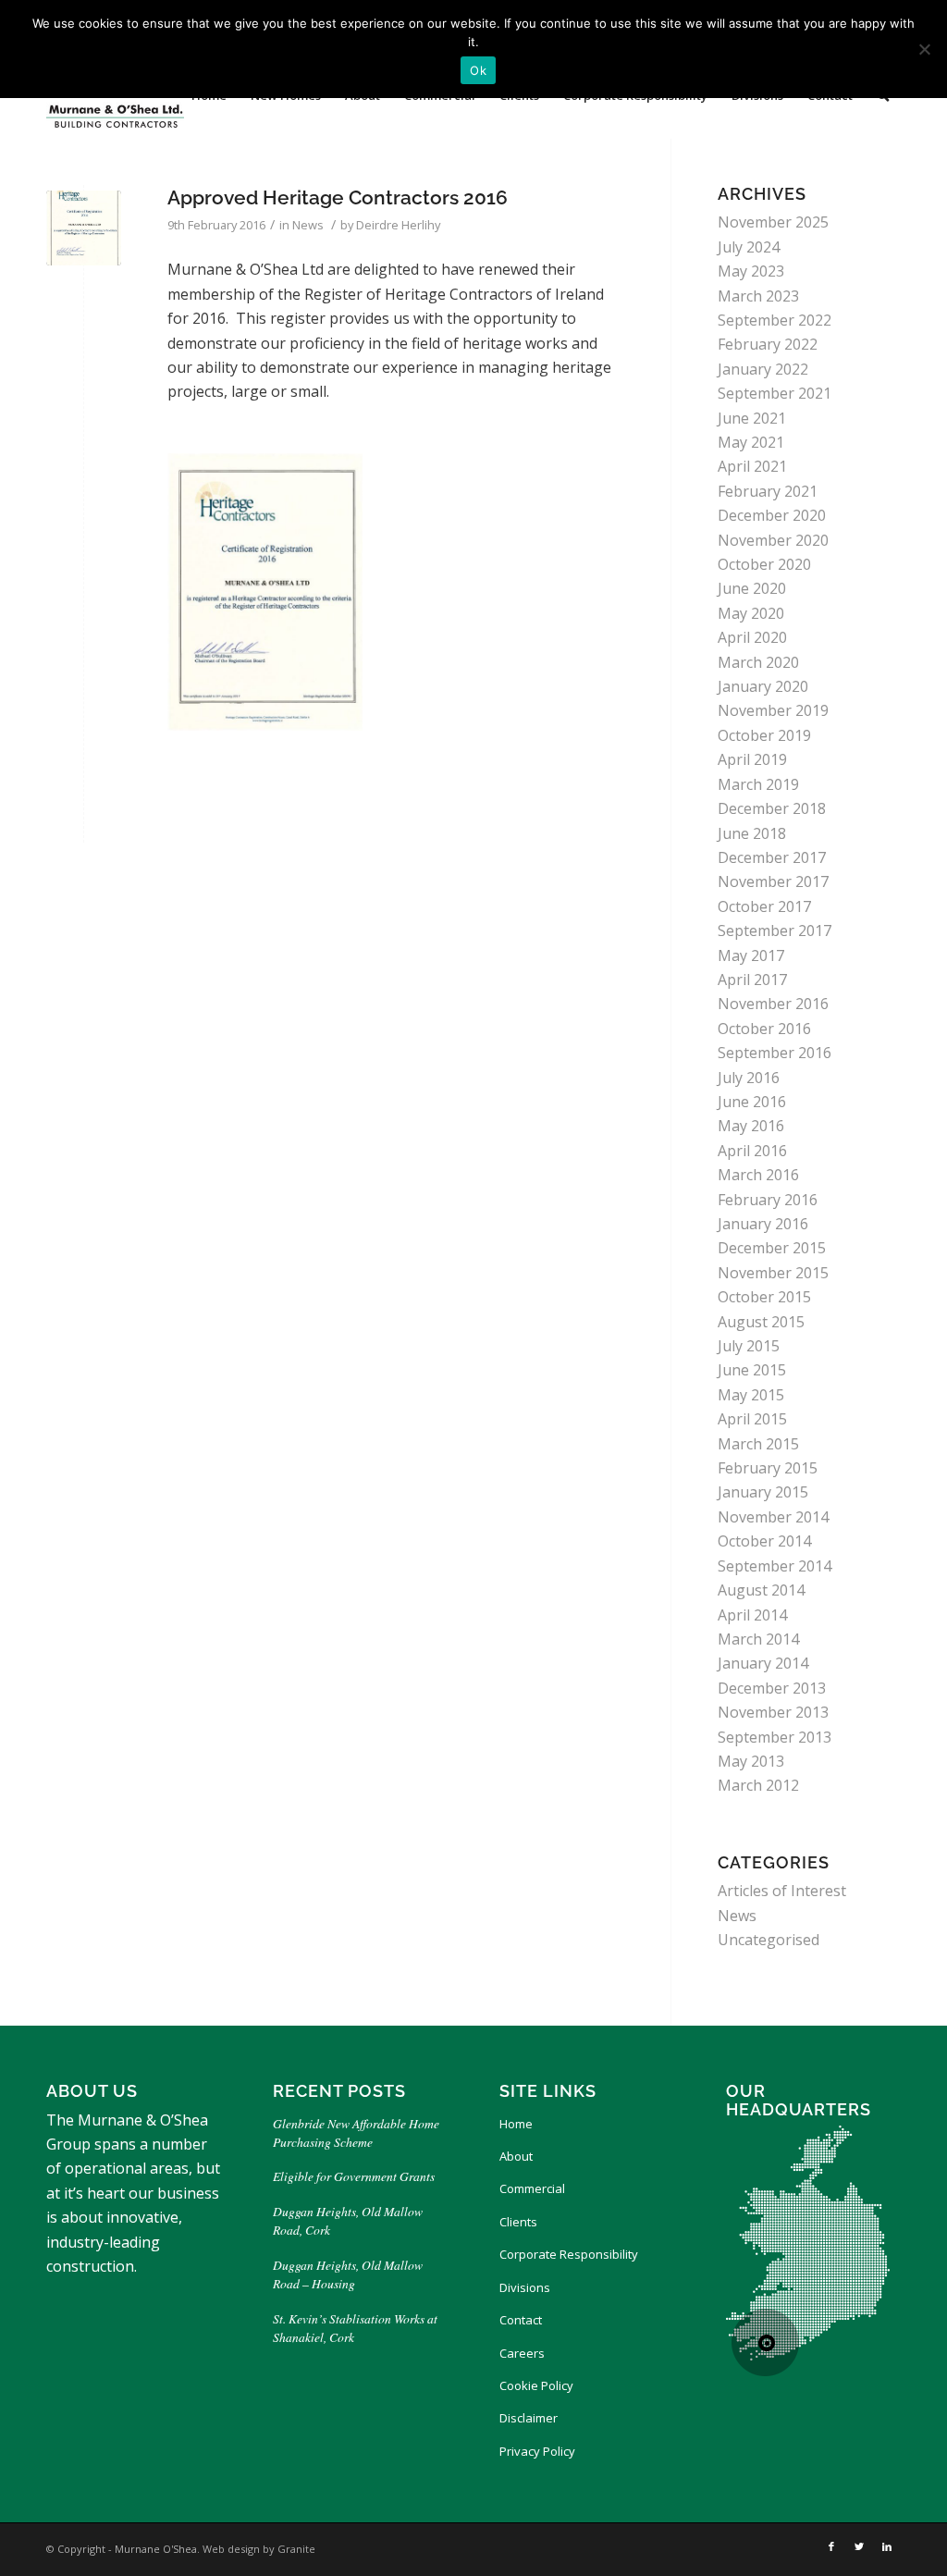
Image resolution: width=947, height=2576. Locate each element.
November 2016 (773, 1004)
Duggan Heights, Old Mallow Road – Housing (348, 2274)
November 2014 (773, 1517)
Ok (478, 70)
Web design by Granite (259, 2549)
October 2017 (764, 906)
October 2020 (764, 564)
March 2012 (758, 1785)
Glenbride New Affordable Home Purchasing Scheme (356, 2132)
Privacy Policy (537, 2451)
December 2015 (772, 1248)
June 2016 (752, 1102)
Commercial (532, 2188)
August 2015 (761, 1322)
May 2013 (751, 1761)
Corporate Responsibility (569, 2254)
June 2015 (752, 1370)
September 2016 (775, 1053)
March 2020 (758, 662)
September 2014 (775, 1566)
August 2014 (761, 1590)
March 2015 (758, 1444)
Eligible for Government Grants (356, 2176)
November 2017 (773, 881)
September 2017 (775, 931)
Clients (518, 2222)
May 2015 (751, 1395)
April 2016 (752, 1151)
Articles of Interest (782, 1891)
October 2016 (764, 1029)
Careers (522, 2353)
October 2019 (764, 735)
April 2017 (752, 980)
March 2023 (758, 296)
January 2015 (763, 1492)
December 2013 (772, 1688)
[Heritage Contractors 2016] (84, 228)
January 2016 (763, 1224)
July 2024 (749, 247)
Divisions (525, 2287)
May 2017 (751, 955)
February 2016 (768, 1200)
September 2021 (775, 393)
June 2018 (752, 833)
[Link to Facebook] (831, 2546)
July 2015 (749, 1346)
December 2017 (772, 857)
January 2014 (763, 1663)
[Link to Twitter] (859, 2546)
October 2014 (764, 1541)
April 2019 (752, 759)
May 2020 (751, 613)
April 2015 (752, 1419)
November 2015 (773, 1273)
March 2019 (758, 784)
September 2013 (775, 1737)
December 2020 (772, 515)
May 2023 (751, 271)
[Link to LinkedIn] (887, 2546)
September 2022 (775, 320)
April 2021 (752, 466)
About (516, 2156)
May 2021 (751, 442)
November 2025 (773, 222)
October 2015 (764, 1297)
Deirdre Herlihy (398, 225)
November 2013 (773, 1712)
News (308, 225)
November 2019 (773, 710)
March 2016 (758, 1175)
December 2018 (772, 808)
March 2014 (758, 1639)
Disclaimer (529, 2418)
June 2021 (752, 418)
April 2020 (752, 637)
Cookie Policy (536, 2385)
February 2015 (768, 1468)
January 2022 (763, 369)
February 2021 (768, 491)
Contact (521, 2320)
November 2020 (773, 540)
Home (516, 2124)
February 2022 (768, 344)
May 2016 (751, 1126)
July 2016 (749, 1078)
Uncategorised (769, 1940)
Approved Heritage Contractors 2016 (338, 197)
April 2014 (752, 1615)
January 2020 (763, 686)
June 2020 (752, 588)
